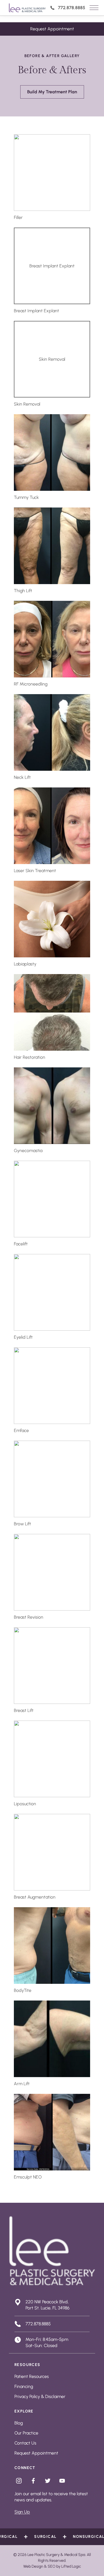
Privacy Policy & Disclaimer (40, 2396)
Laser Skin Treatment (35, 871)
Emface (21, 1430)
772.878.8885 (72, 8)
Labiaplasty (25, 964)
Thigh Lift (23, 591)
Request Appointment (52, 29)
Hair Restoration (30, 1057)
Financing (24, 2386)
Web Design (33, 2566)
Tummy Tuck (26, 497)
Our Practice (26, 2433)
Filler (18, 217)
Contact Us (25, 2443)
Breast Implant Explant (36, 311)
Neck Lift (22, 777)
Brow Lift (22, 1524)
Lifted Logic (71, 2566)
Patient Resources (32, 2376)
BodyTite (23, 1990)
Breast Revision (29, 1617)
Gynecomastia (28, 1151)
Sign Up (22, 2512)
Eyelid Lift (23, 1337)
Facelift (21, 1244)
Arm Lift (22, 2084)
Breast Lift (24, 1710)
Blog (19, 2423)
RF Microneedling (31, 684)
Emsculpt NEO (28, 2177)
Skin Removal (27, 404)
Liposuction (25, 1804)
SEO (52, 2566)
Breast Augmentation (35, 1897)
